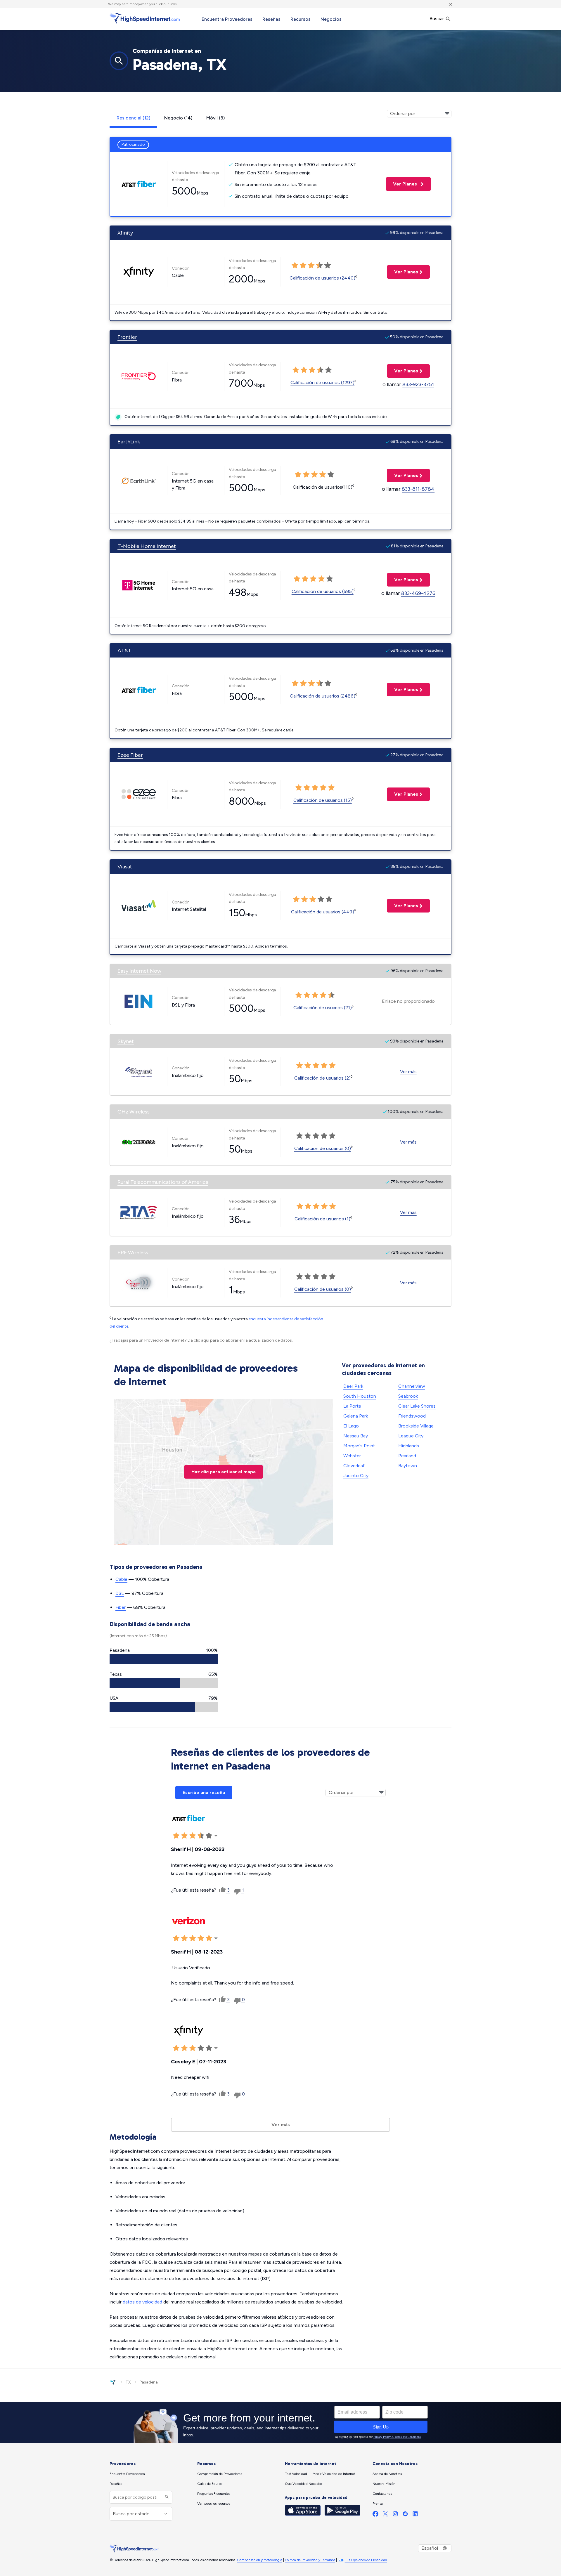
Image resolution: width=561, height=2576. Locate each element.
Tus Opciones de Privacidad (366, 2560)
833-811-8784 (418, 489)
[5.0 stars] (328, 266)
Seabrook (408, 1396)
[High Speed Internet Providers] (145, 18)
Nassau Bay (356, 1436)
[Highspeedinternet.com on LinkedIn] (415, 2515)
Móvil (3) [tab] (215, 118)
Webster (352, 1456)
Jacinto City (356, 1476)
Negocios (331, 19)
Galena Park (356, 1416)
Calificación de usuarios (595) (323, 591)
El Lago (351, 1426)
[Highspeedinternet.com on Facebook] (375, 2515)
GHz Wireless (134, 1112)
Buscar (437, 19)
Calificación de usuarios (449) (323, 912)
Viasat (125, 867)
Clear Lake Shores (417, 1406)
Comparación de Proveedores (220, 2474)
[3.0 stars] (311, 266)
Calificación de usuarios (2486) (323, 696)
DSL (120, 1593)
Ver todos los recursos (214, 2504)
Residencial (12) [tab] (133, 118)
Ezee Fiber (130, 755)
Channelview (412, 1386)
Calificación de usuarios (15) (323, 800)
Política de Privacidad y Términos (310, 2560)
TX (128, 2382)
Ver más (408, 1072)
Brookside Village (416, 1426)
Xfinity (125, 233)
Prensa (378, 2504)
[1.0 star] (295, 266)
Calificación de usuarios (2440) (322, 278)
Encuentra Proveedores (227, 19)
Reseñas (271, 19)
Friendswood (412, 1416)
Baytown (408, 1466)
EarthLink (129, 442)
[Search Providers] (166, 2497)
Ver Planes (402, 184)
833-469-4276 (418, 593)
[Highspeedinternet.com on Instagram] (395, 2515)
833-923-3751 (418, 384)
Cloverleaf (354, 1466)
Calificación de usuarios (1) (322, 1219)
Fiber (121, 1607)
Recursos (301, 19)
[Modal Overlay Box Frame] (280, 2423)
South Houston (360, 1396)
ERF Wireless (133, 1253)
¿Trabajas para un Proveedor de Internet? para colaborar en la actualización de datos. (201, 1340)
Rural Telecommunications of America (163, 1182)
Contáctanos (382, 2494)
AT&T (124, 650)
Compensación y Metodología (260, 2560)
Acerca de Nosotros (387, 2474)
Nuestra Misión (384, 2484)
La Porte (352, 1406)
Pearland (407, 1456)
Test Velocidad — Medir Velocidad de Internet (320, 2474)
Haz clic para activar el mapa (224, 1472)
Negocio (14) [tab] (178, 118)
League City (411, 1436)
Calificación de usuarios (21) (323, 1008)
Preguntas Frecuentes (214, 2494)
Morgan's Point (359, 1446)
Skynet (126, 1041)
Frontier (127, 337)
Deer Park (353, 1386)
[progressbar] (164, 1659)
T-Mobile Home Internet (147, 546)
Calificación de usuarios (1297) (322, 383)
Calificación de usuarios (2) (322, 1078)
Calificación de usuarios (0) (323, 1148)
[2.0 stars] (303, 266)
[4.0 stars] (319, 266)
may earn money (127, 4)
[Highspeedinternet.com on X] (385, 2515)
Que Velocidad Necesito (303, 2484)
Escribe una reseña (204, 1792)
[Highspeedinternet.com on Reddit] (405, 2515)
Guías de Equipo (210, 2484)
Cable (121, 1579)
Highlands (409, 1446)
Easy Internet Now (139, 971)
